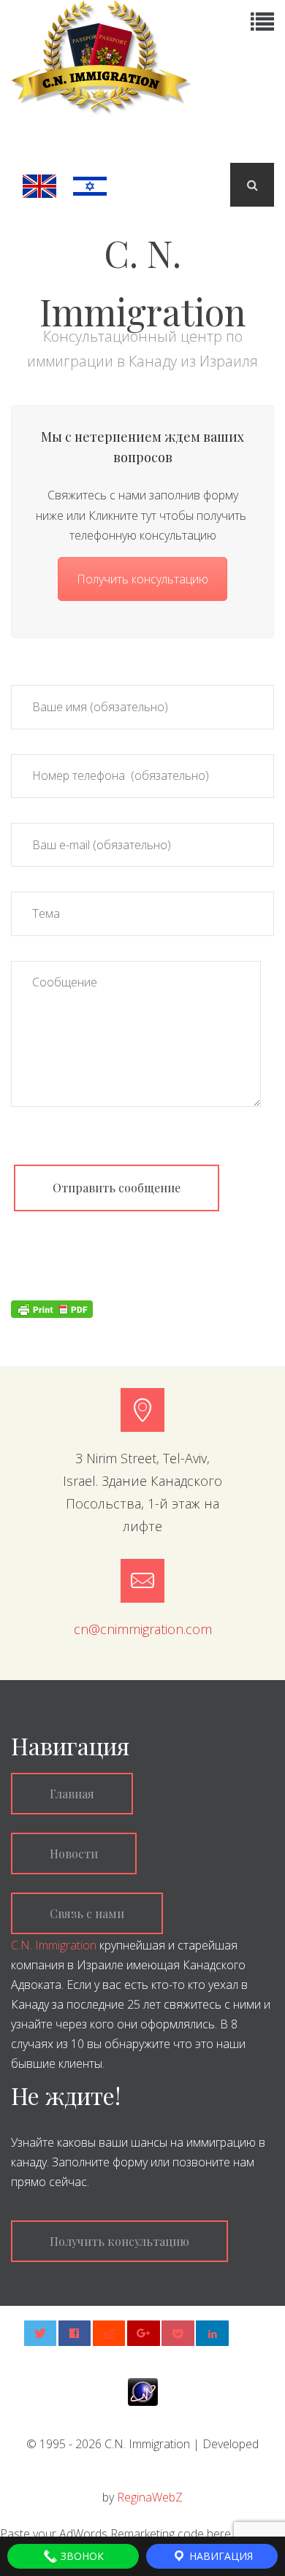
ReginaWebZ (150, 2497)
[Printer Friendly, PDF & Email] (52, 1308)
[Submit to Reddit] (109, 2333)
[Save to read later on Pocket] (178, 2333)
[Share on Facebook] (75, 2333)
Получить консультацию (142, 579)
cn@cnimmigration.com (143, 1629)
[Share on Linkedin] (212, 2333)
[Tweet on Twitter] (41, 2333)
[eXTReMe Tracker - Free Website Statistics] (143, 2391)
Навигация (220, 2556)
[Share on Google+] (144, 2333)
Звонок (81, 2556)
